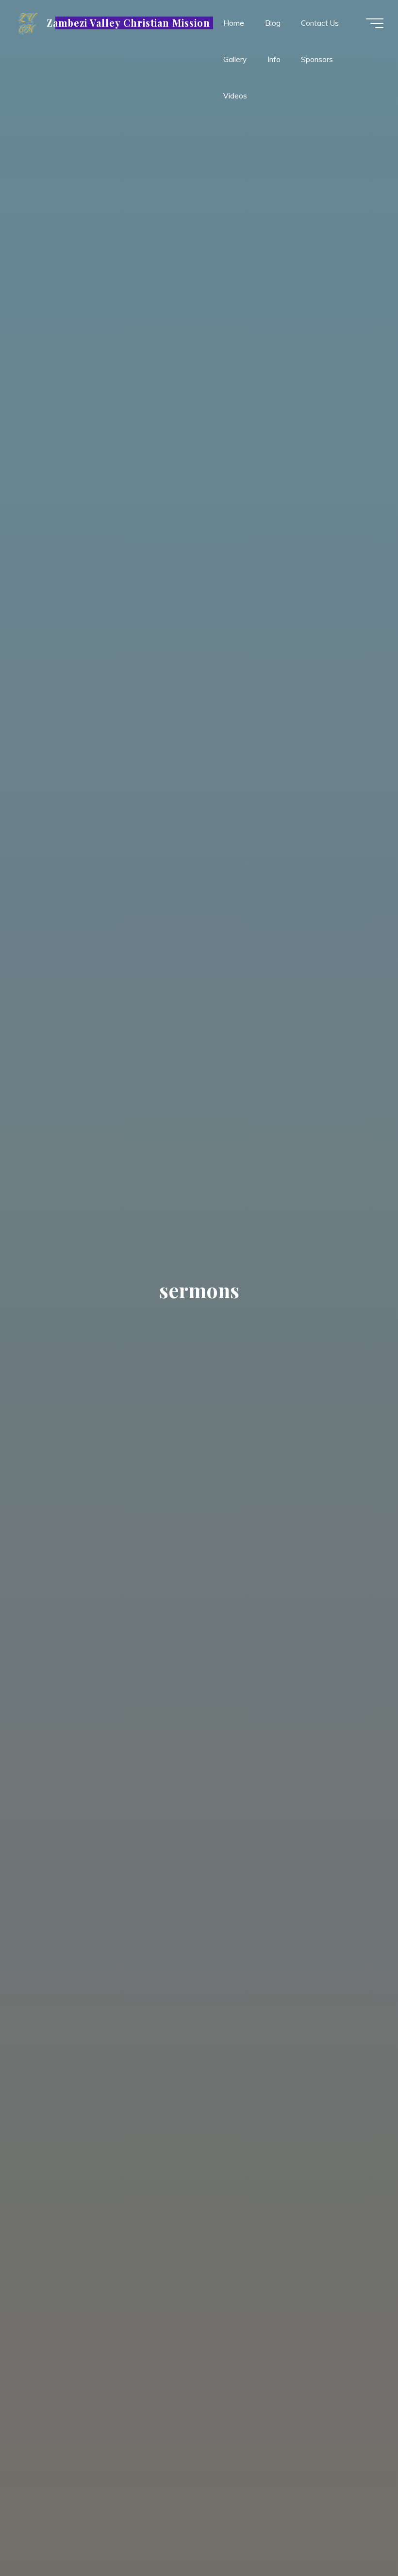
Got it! (274, 23)
